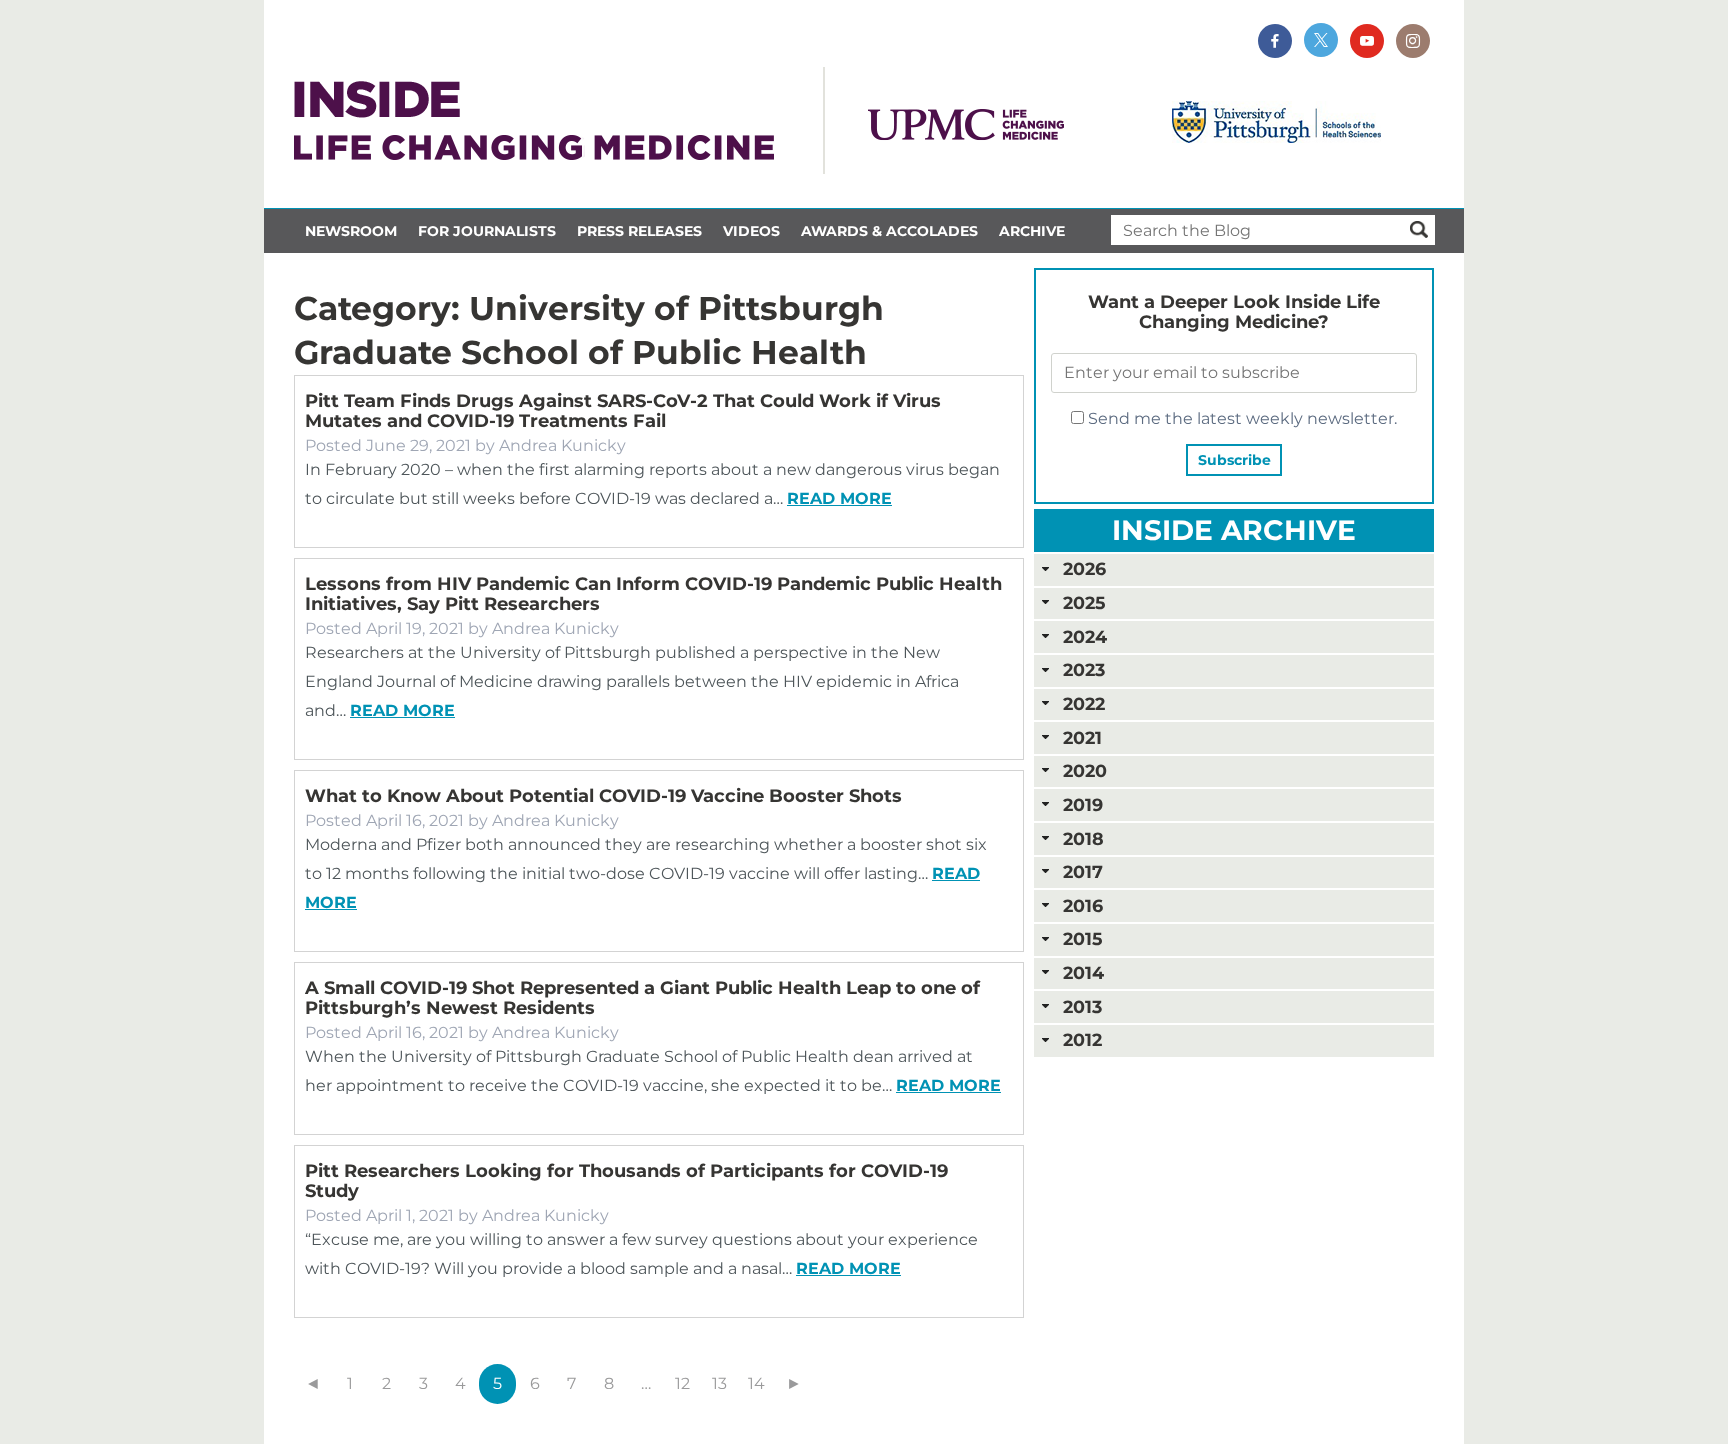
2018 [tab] (1083, 838)
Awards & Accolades (889, 231)
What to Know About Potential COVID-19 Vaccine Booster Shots (603, 796)
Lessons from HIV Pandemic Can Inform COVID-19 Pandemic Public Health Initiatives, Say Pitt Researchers (653, 594)
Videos (751, 231)
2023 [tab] (1084, 669)
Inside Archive (1234, 530)
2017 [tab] (1083, 871)
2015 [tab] (1082, 938)
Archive (1032, 231)
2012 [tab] (1082, 1039)
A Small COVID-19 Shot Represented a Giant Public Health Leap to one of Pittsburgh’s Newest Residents (642, 998)
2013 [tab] (1082, 1006)
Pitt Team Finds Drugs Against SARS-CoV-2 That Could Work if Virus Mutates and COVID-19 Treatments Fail (623, 411)
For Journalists (487, 231)
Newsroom (351, 231)
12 (682, 1383)
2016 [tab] (1083, 905)
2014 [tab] (1083, 972)
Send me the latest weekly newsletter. (1240, 418)
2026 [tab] (1084, 568)
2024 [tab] (1085, 636)
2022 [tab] (1084, 703)
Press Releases (639, 231)
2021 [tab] (1082, 737)
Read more (839, 498)
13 (719, 1383)
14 (756, 1383)
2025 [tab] (1084, 602)
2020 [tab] (1085, 770)
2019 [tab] (1083, 804)
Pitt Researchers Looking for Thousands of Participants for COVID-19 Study (626, 1181)
